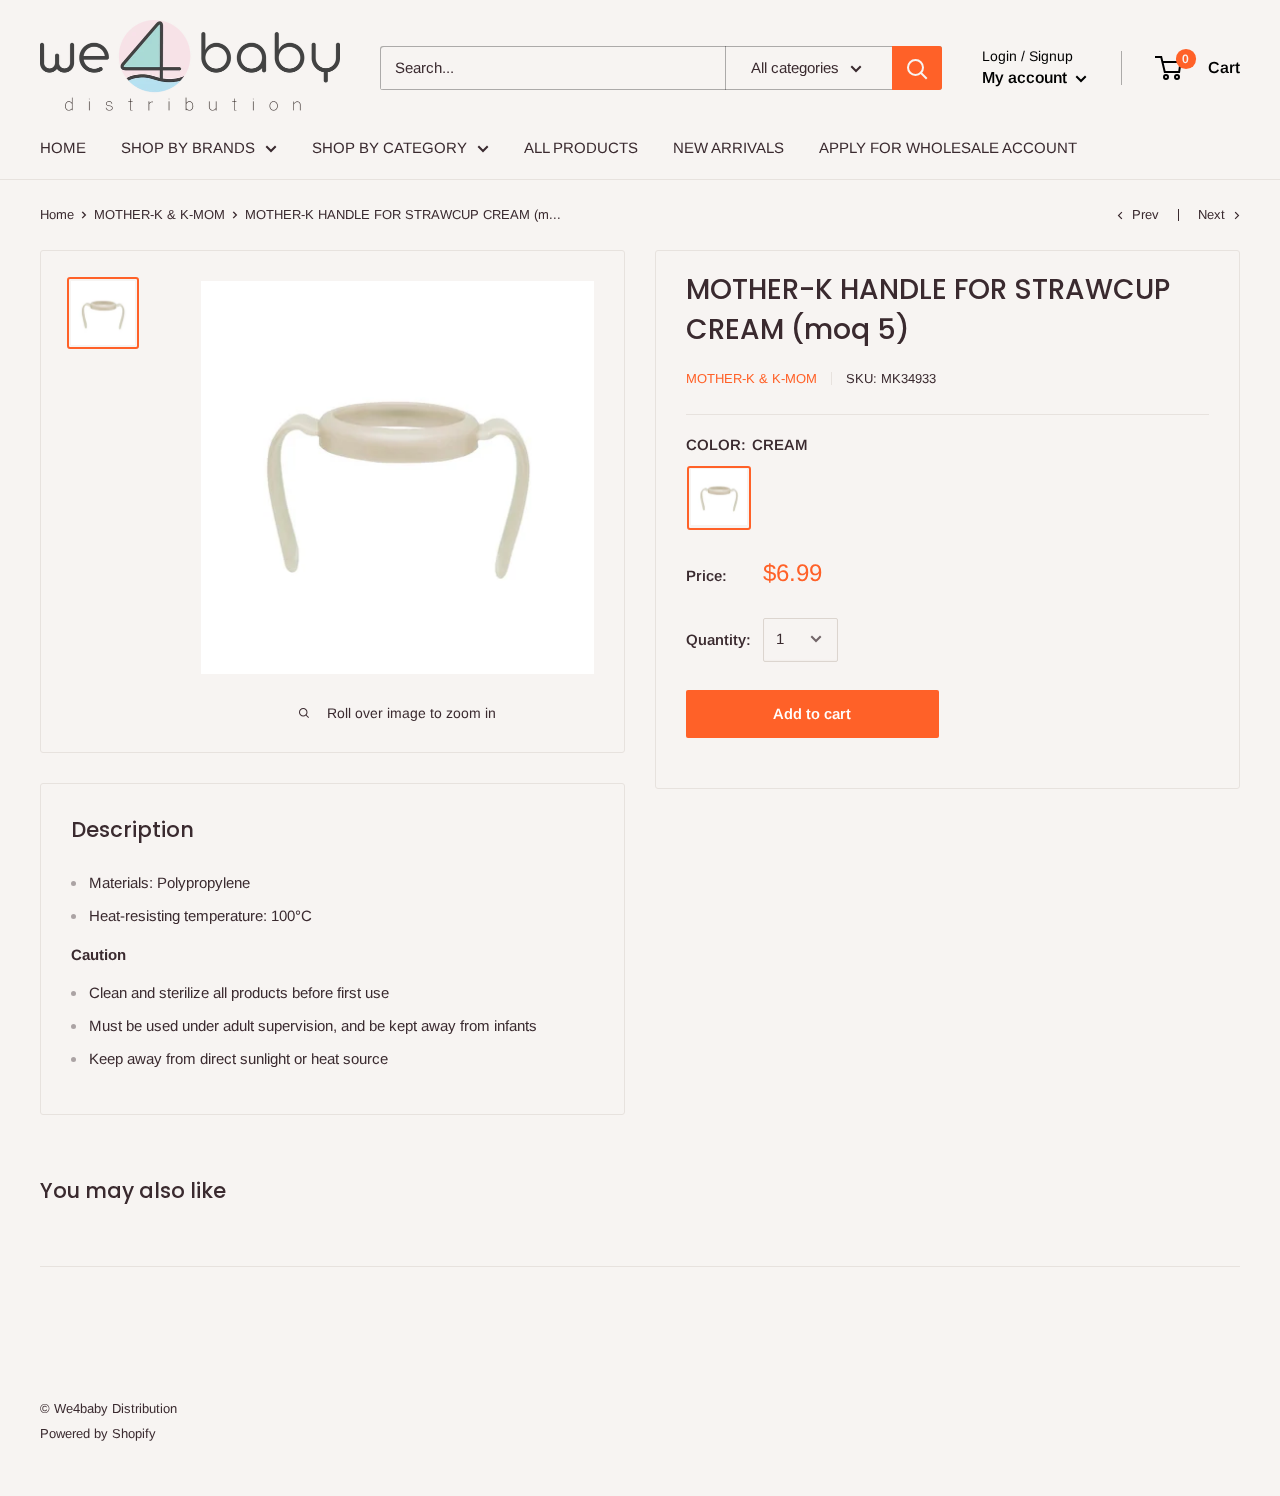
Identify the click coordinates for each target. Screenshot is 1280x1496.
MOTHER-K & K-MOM (159, 214)
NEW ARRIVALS (728, 147)
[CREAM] (719, 497)
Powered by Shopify (98, 1433)
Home (57, 214)
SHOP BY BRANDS (188, 147)
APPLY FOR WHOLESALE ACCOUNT (948, 147)
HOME (63, 147)
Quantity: (718, 638)
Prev (1145, 214)
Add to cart (812, 712)
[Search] (917, 68)
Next (1211, 214)
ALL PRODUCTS (581, 147)
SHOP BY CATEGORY (389, 147)
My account (1026, 77)
